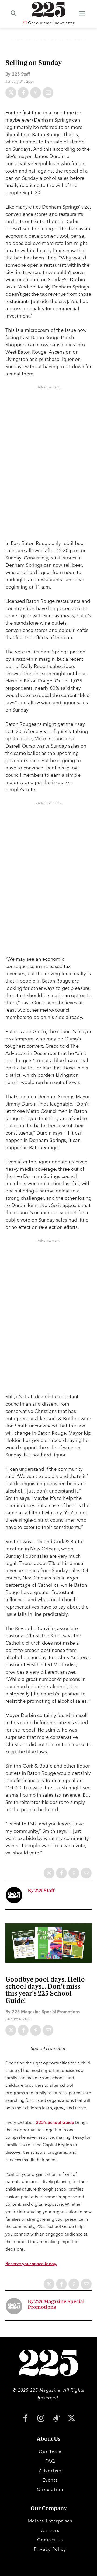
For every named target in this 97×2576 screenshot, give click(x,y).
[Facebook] (23, 93)
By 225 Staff (41, 1891)
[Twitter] (11, 93)
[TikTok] (56, 2419)
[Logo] (48, 10)
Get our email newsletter (51, 23)
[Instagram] (41, 2419)
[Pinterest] (36, 93)
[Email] (48, 93)
